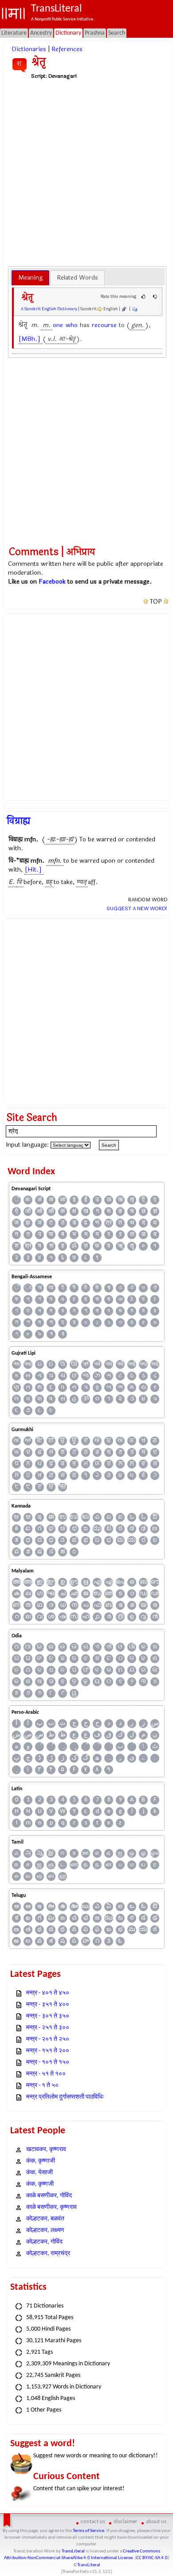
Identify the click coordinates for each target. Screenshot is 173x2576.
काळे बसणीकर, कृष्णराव (51, 2207)
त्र (109, 1223)
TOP (156, 602)
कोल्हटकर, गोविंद (44, 2242)
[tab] (30, 278)
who (72, 325)
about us (156, 2522)
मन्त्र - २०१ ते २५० (48, 2039)
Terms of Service (88, 2531)
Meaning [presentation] (30, 278)
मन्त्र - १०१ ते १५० (48, 2062)
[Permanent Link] (124, 309)
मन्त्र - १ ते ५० (42, 2086)
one (58, 325)
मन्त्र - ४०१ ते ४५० (48, 1993)
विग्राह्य (18, 821)
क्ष (74, 1211)
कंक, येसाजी (39, 2173)
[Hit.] (33, 870)
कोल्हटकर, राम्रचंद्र (48, 2254)
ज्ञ (155, 1211)
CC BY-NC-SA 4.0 (152, 2558)
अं (39, 1200)
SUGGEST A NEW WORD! (137, 908)
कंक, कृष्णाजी (41, 2161)
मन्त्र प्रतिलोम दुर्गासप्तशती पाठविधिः (65, 2097)
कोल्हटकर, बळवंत (45, 2219)
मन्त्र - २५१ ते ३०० (48, 2028)
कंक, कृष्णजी (40, 2184)
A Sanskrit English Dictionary (49, 309)
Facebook (52, 582)
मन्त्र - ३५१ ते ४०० (48, 2005)
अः (28, 1200)
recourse (104, 325)
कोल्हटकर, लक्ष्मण (45, 2230)
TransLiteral (73, 2551)
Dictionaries (29, 49)
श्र (28, 1246)
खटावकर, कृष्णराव (46, 2150)
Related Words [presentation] (77, 278)
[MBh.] (29, 339)
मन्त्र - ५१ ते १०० (46, 2074)
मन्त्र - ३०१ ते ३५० (48, 2016)
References (67, 49)
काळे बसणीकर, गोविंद (49, 2196)
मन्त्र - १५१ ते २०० (48, 2051)
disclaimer (126, 2522)
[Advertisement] (86, 172)
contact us (93, 2522)
